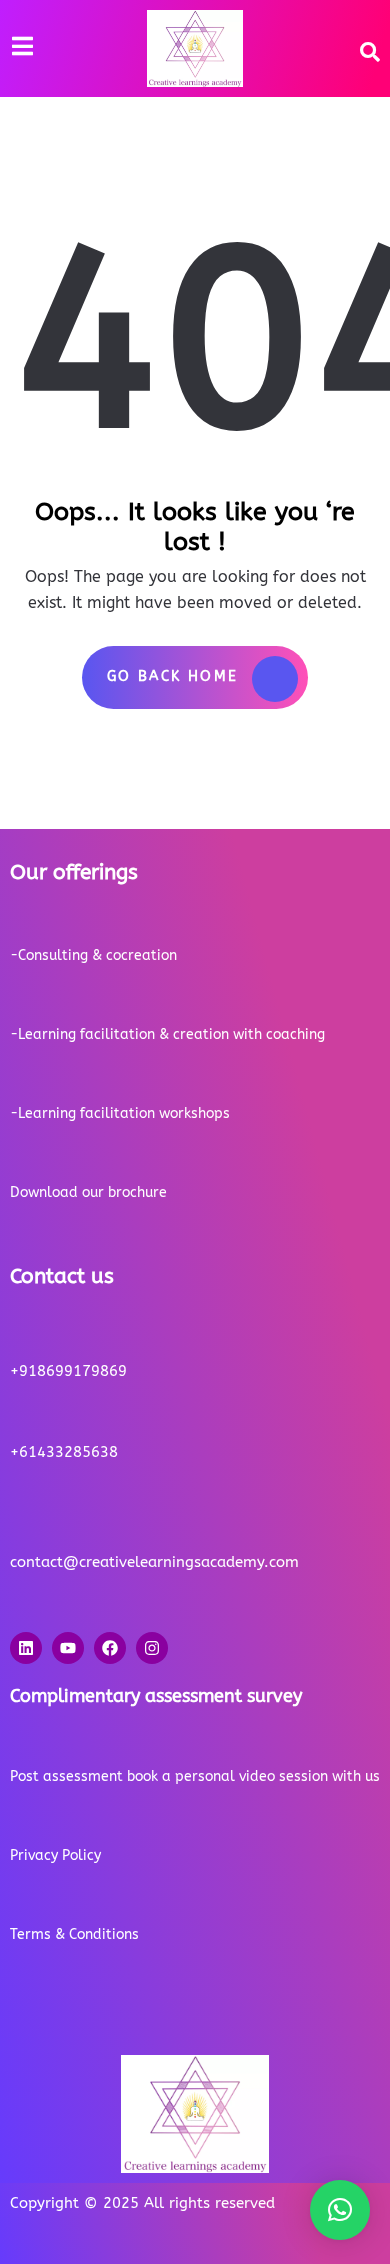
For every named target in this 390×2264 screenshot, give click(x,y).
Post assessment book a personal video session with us (195, 1776)
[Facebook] (110, 1648)
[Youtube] (68, 1648)
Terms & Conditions (74, 1934)
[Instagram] (152, 1648)
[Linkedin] (26, 1648)
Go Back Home (173, 676)
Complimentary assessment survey (156, 1696)
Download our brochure (88, 1192)
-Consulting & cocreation (93, 955)
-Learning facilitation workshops (120, 1113)
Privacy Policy (55, 1855)
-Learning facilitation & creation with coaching (167, 1034)
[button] (340, 2210)
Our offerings (74, 872)
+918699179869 (68, 1371)
